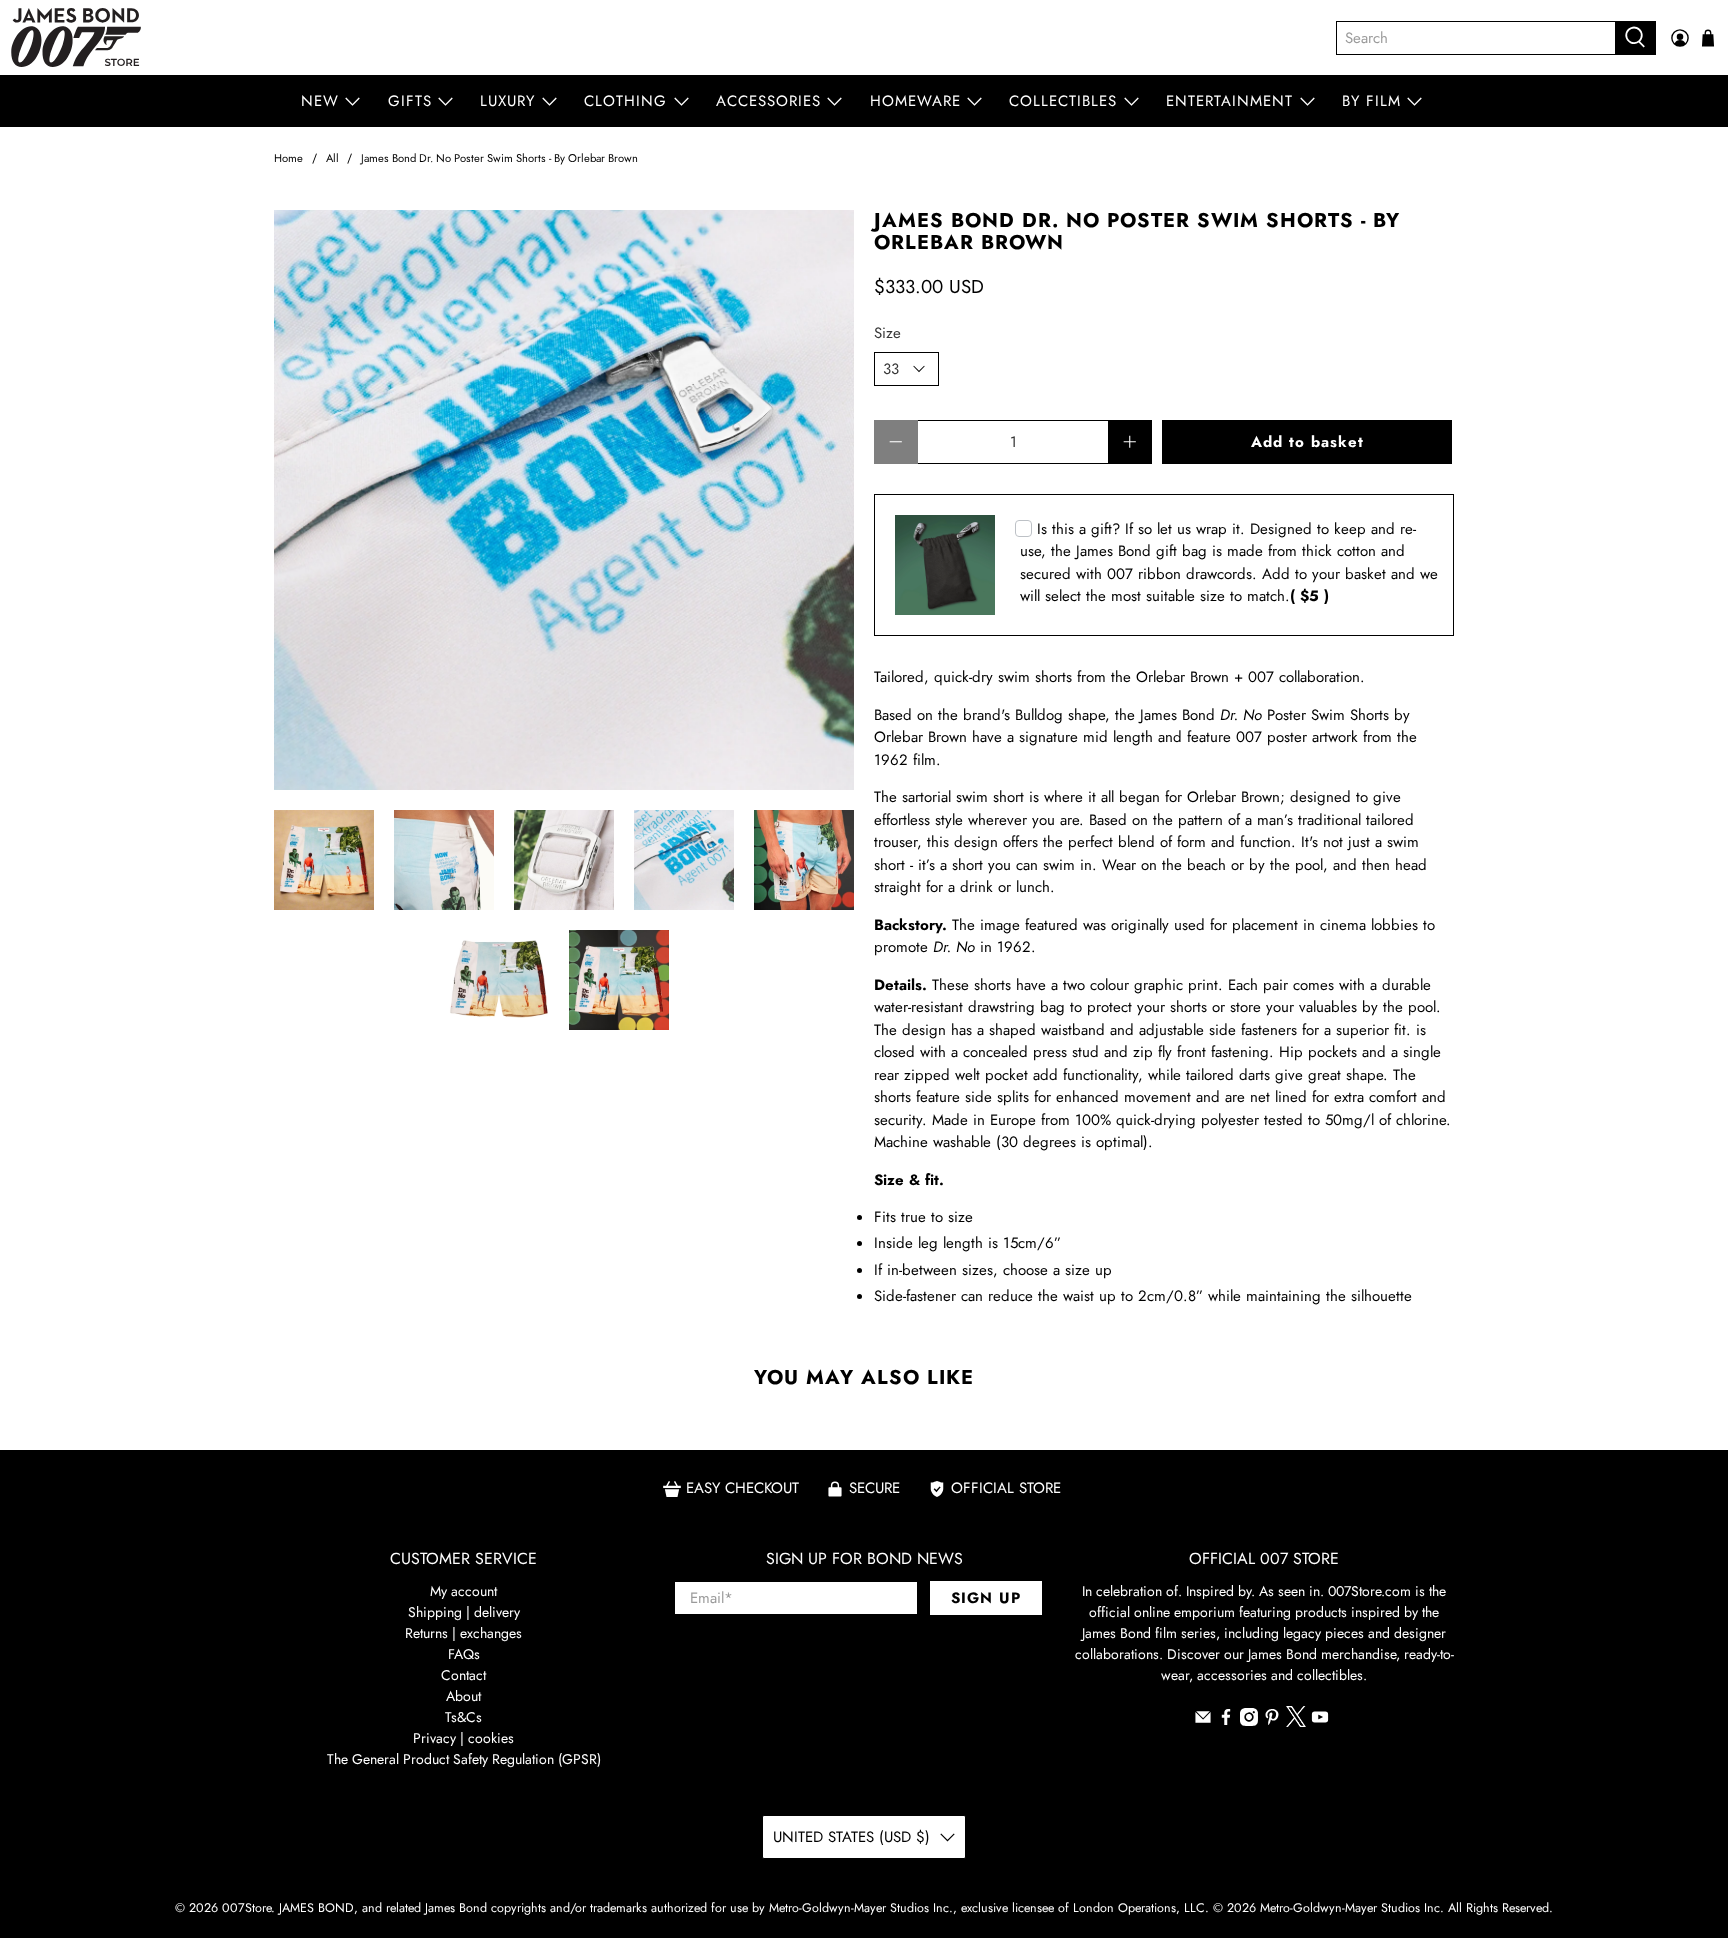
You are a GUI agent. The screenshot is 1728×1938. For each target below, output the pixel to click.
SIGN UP (986, 1598)
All (332, 158)
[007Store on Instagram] (1249, 1721)
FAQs (464, 1654)
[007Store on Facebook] (1226, 1721)
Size (887, 333)
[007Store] (76, 37)
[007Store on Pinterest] (1272, 1721)
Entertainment (1229, 101)
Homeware (915, 101)
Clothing (625, 101)
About (463, 1696)
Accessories (768, 101)
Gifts (410, 101)
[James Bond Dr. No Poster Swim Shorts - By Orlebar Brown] (564, 500)
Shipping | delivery (464, 1612)
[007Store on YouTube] (1320, 1721)
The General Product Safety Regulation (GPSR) (464, 1759)
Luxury (507, 101)
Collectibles (1063, 101)
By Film (1371, 101)
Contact (463, 1675)
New (320, 101)
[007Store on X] (1296, 1722)
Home (288, 158)
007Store (246, 1908)
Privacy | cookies (463, 1738)
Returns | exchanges (463, 1633)
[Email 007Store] (1203, 1721)
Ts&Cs (463, 1717)
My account (463, 1591)
